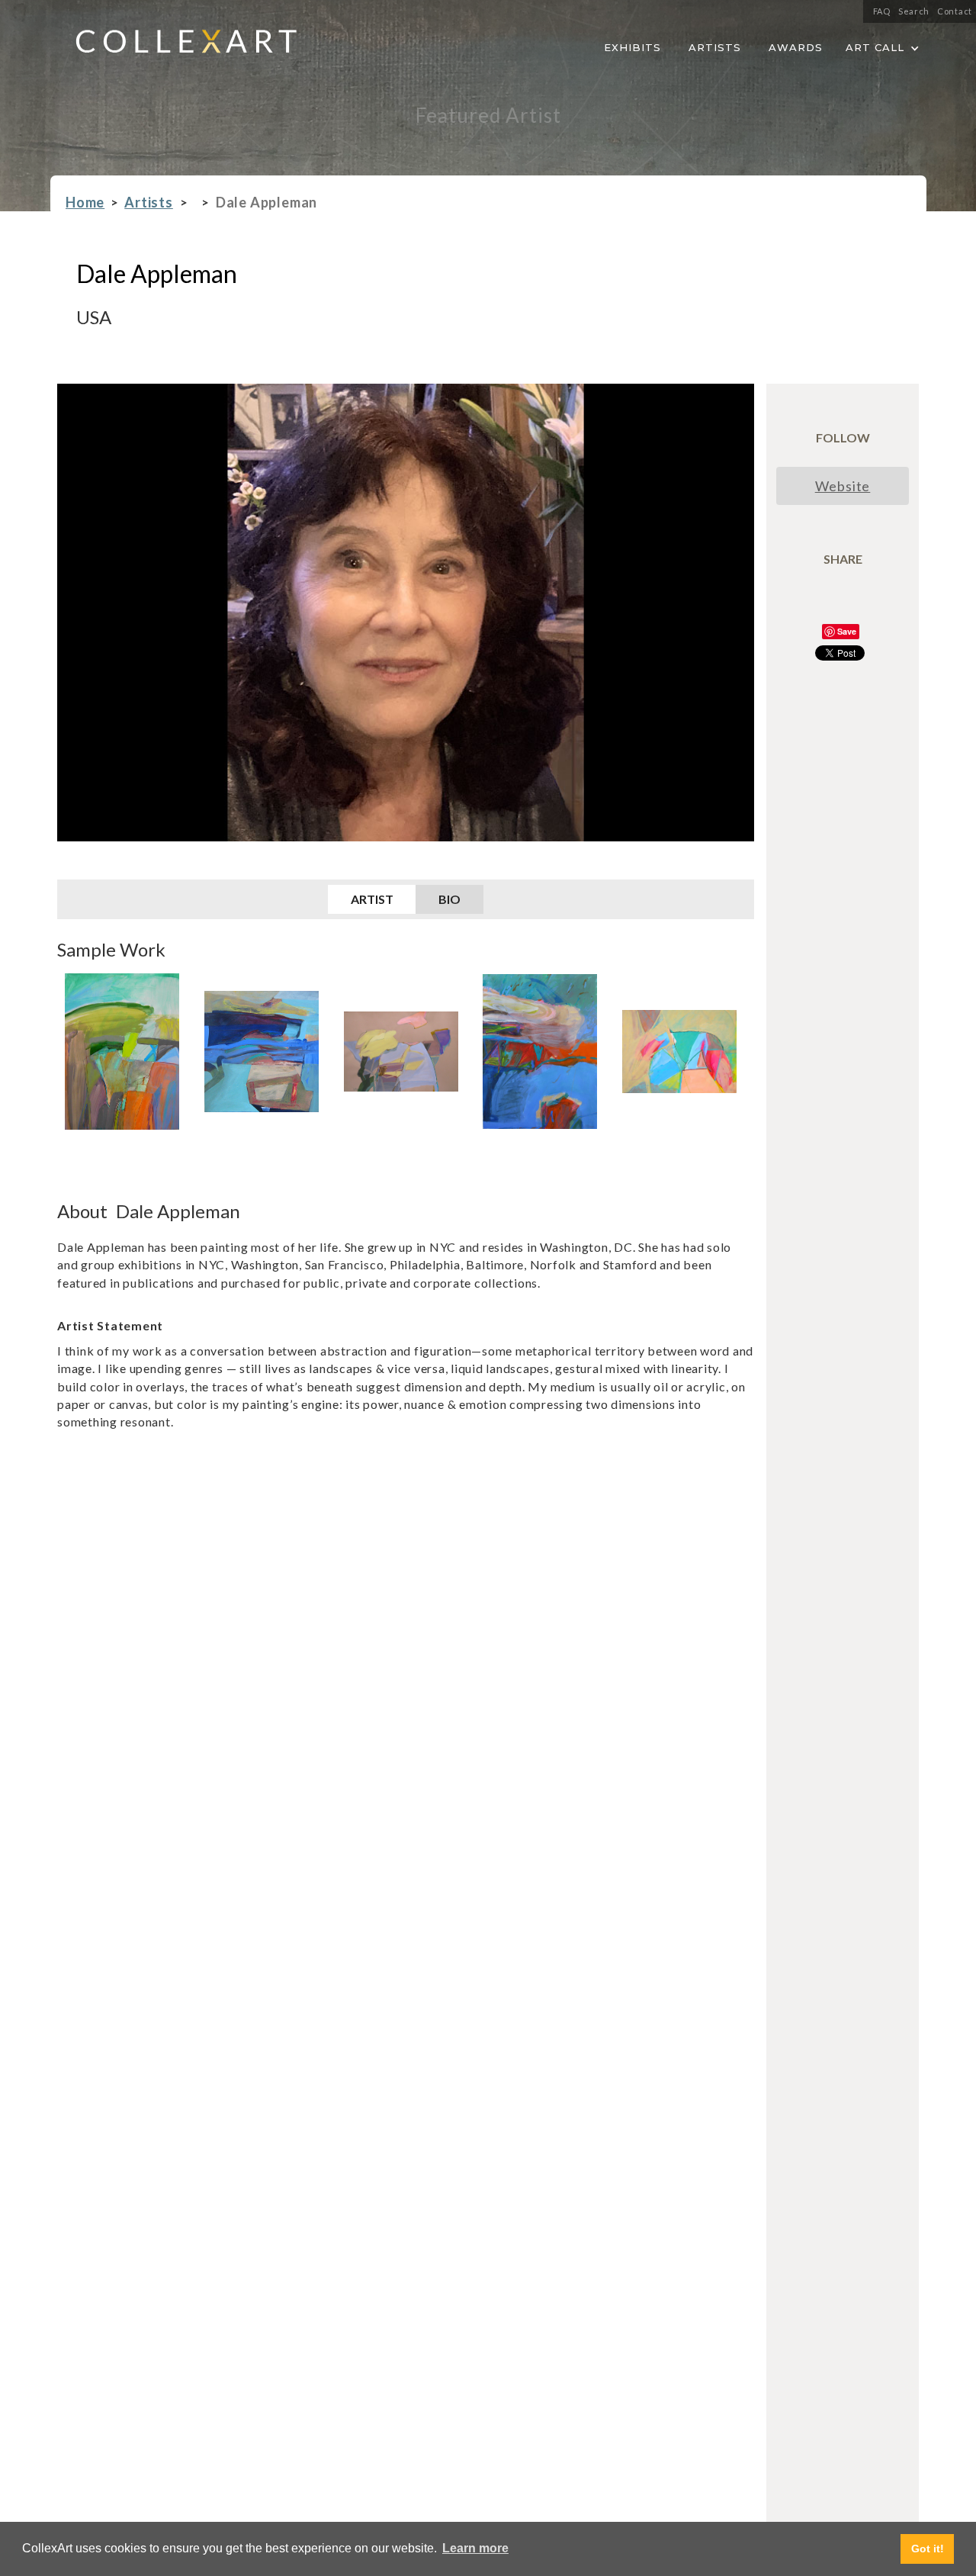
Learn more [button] (475, 2548)
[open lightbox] (122, 1052)
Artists (149, 203)
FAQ (882, 11)
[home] (174, 46)
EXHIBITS (632, 47)
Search (914, 11)
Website (843, 486)
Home (85, 203)
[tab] (372, 899)
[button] (883, 45)
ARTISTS (715, 47)
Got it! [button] (928, 2549)
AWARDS (796, 47)
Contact (955, 11)
